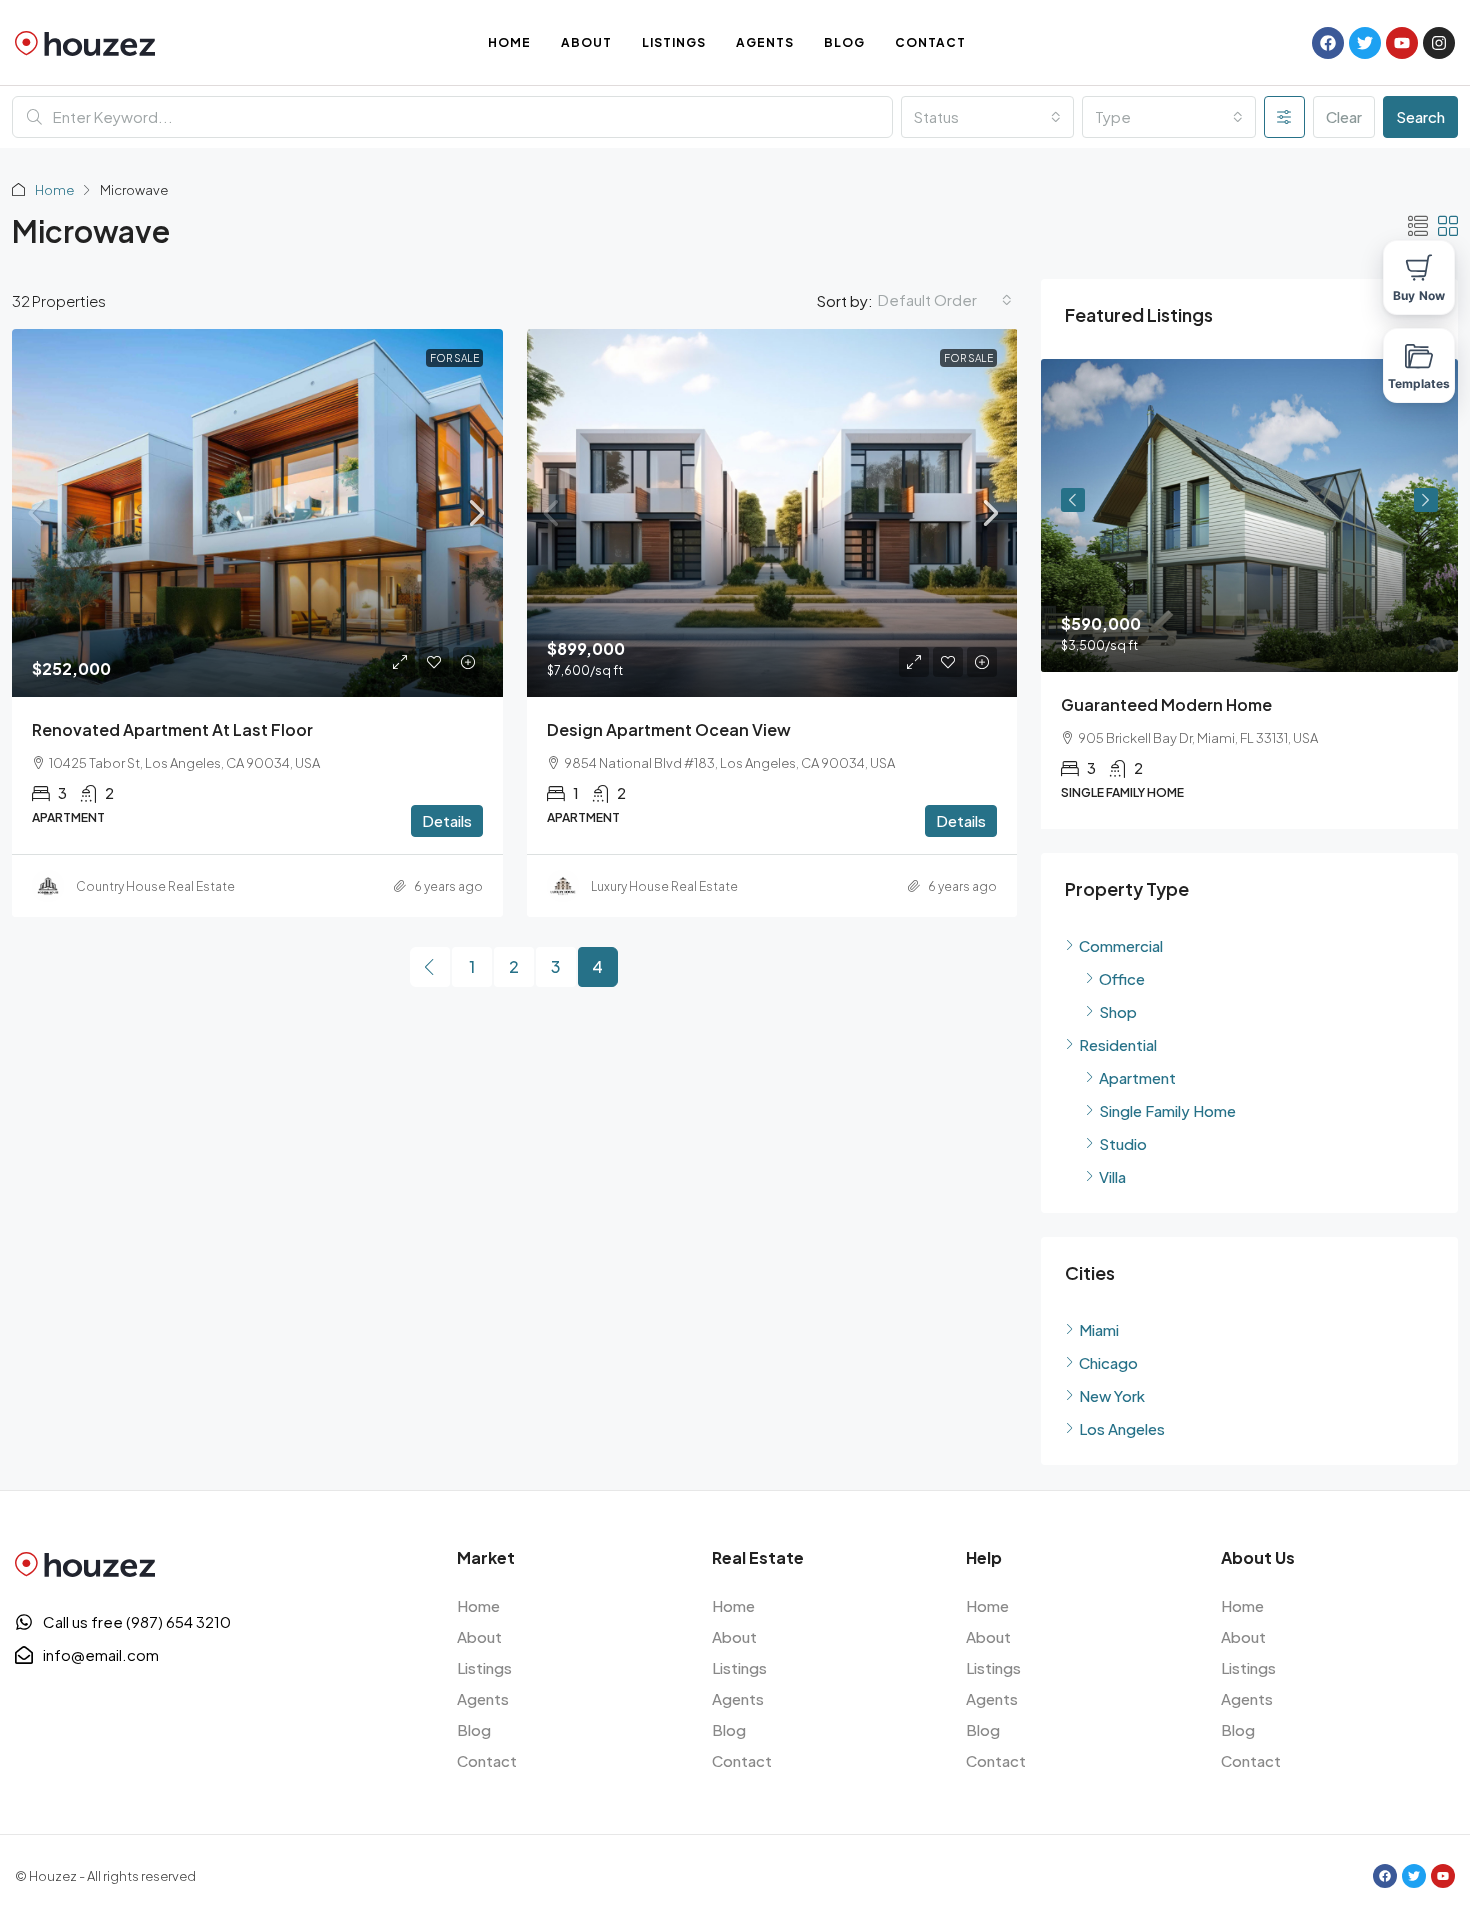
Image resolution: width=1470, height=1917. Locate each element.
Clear (1344, 116)
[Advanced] (1284, 117)
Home (509, 42)
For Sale (454, 358)
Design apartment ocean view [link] (669, 729)
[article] (1249, 594)
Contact (930, 42)
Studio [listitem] (1123, 1143)
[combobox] (988, 117)
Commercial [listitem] (1121, 945)
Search (1420, 116)
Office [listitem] (1122, 978)
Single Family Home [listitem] (1167, 1110)
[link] (257, 513)
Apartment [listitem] (1137, 1077)
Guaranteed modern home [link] (1166, 704)
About (586, 42)
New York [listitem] (1112, 1395)
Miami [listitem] (1099, 1329)
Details (447, 820)
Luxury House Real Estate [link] (664, 886)
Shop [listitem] (1118, 1011)
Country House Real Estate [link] (155, 886)
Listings (674, 42)
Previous (1073, 500)
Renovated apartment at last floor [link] (172, 729)
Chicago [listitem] (1108, 1362)
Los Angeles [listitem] (1122, 1428)
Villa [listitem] (1112, 1176)
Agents (765, 42)
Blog (844, 42)
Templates (1419, 383)
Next (1426, 500)
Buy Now (1419, 295)
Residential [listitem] (1118, 1044)
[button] (1418, 225)
